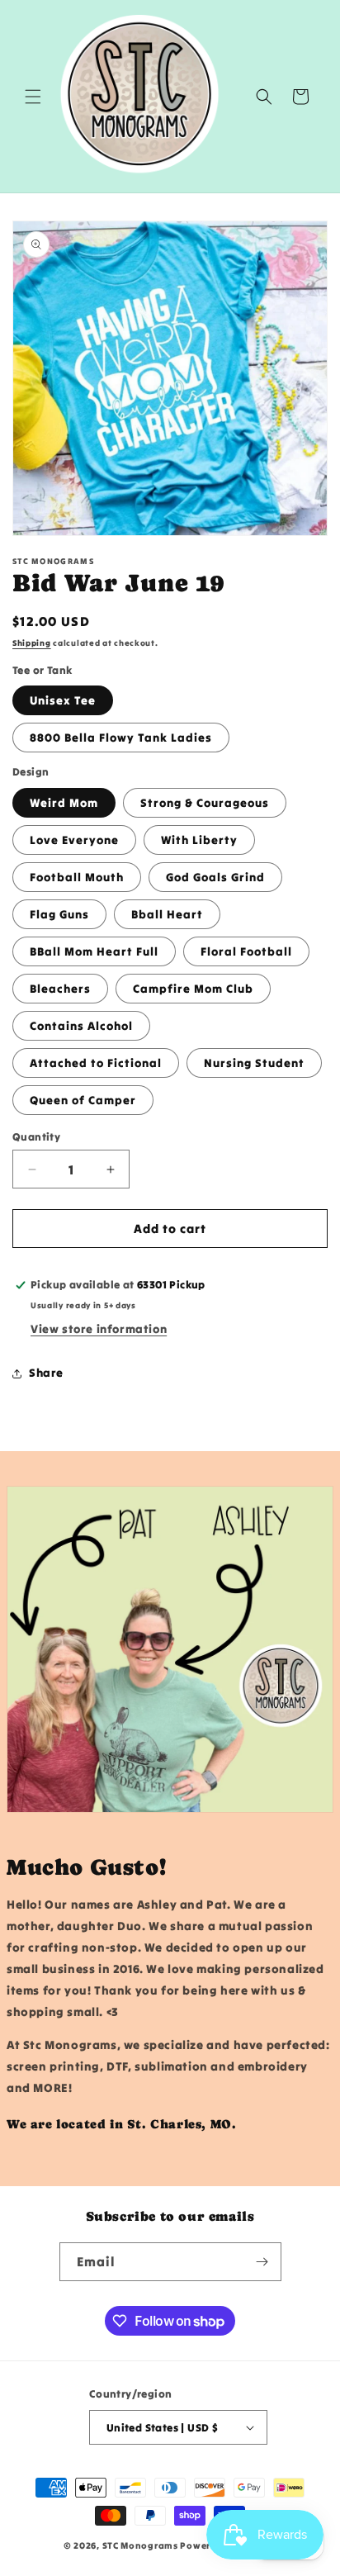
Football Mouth (77, 877)
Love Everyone (74, 840)
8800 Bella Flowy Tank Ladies (121, 738)
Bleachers (60, 989)
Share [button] (46, 1373)
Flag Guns (59, 914)
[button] (33, 97)
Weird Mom (64, 803)
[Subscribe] (262, 2262)
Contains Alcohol (81, 1026)
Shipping (32, 643)
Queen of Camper (83, 1100)
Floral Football (246, 951)
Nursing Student (254, 1063)
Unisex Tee (63, 700)
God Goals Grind (215, 877)
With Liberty (199, 840)
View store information (99, 1329)
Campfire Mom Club (193, 989)
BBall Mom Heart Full (94, 951)
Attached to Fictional (96, 1063)
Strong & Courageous (205, 803)
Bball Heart (167, 914)
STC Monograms (140, 2545)
